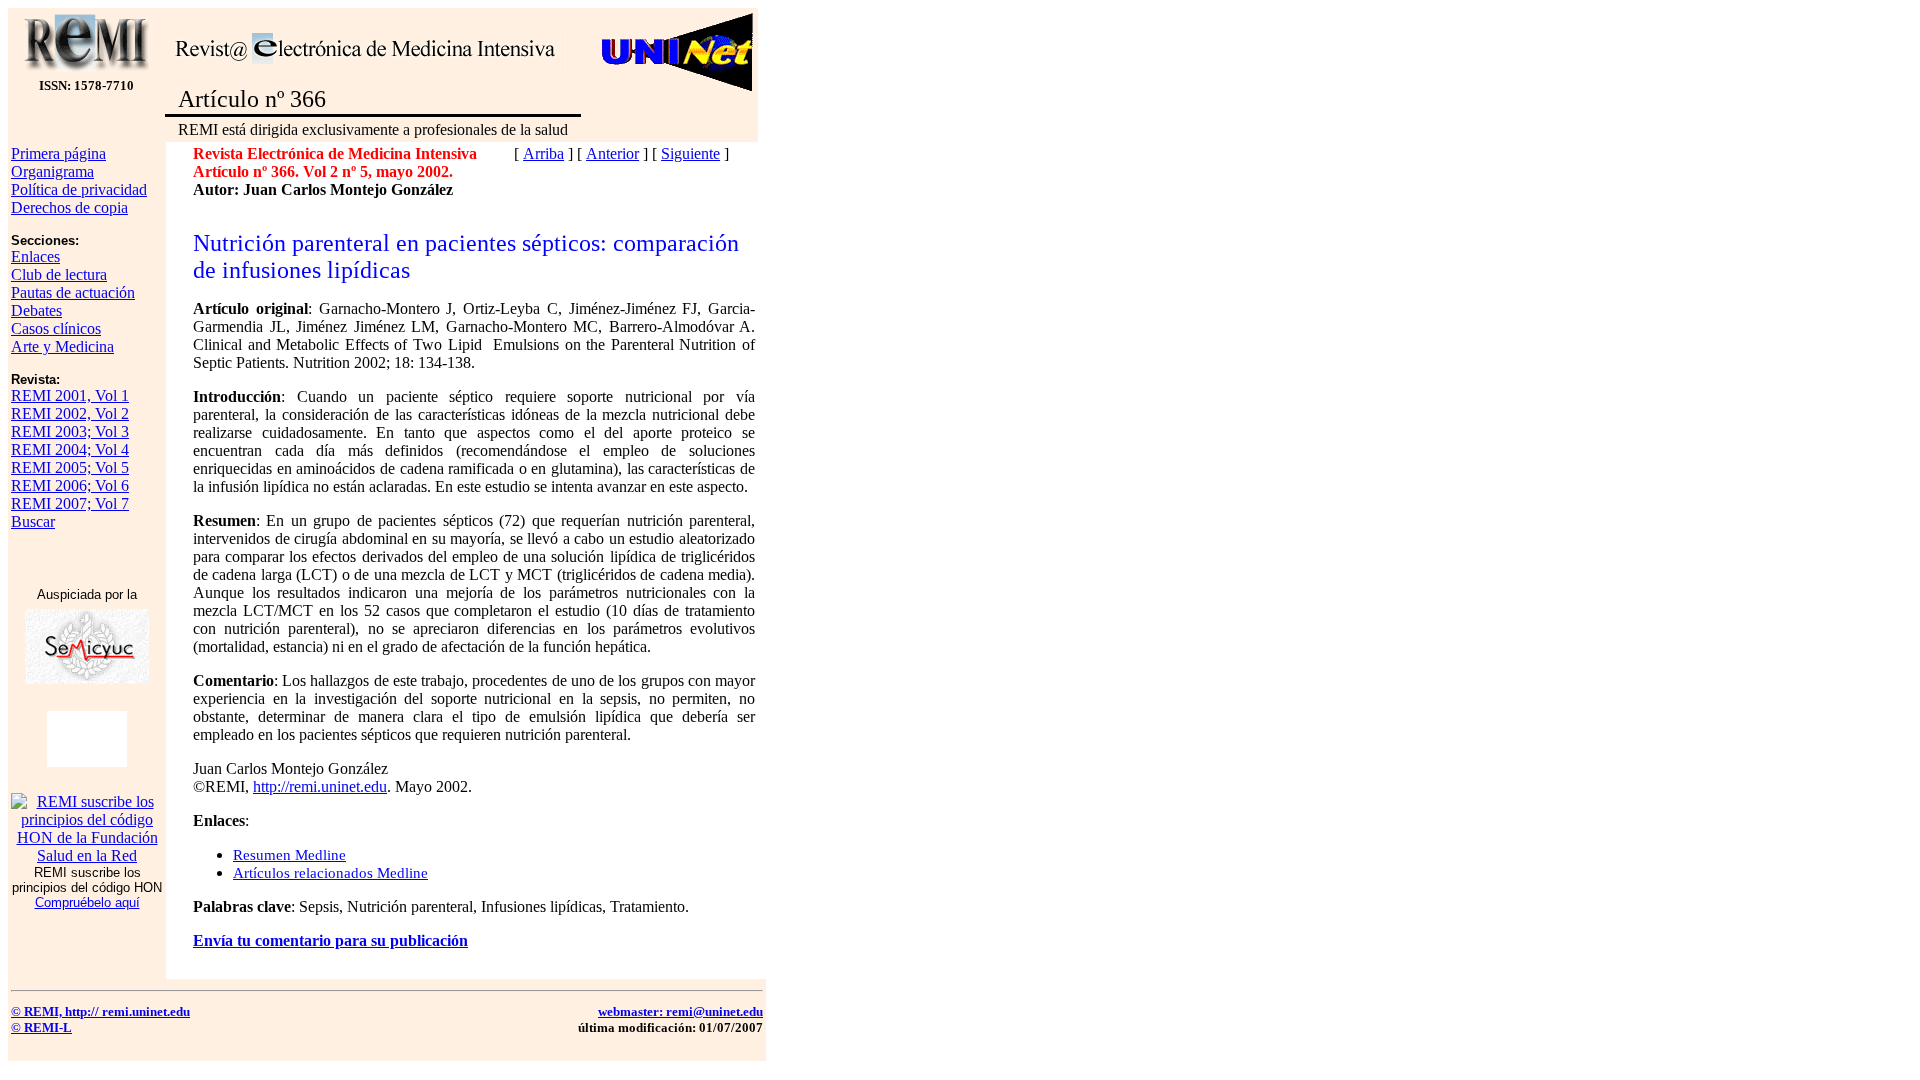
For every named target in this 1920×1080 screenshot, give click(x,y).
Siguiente (690, 153)
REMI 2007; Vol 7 (70, 503)
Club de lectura (59, 274)
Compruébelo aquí (87, 902)
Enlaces (35, 256)
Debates (36, 310)
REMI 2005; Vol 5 (70, 467)
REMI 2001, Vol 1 (70, 395)
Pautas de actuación (73, 292)
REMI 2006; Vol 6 (70, 485)
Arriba (543, 153)
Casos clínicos (56, 328)
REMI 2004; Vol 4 (70, 449)
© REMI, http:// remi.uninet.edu (100, 1011)
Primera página (58, 153)
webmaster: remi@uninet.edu (680, 1011)
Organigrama (52, 171)
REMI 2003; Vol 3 (70, 431)
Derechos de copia (69, 207)
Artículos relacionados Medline (330, 873)
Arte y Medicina (62, 346)
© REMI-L (41, 1027)
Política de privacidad (79, 189)
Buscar (33, 521)
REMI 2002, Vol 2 (70, 413)
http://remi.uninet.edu (320, 786)
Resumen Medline (289, 855)
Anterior (612, 153)
